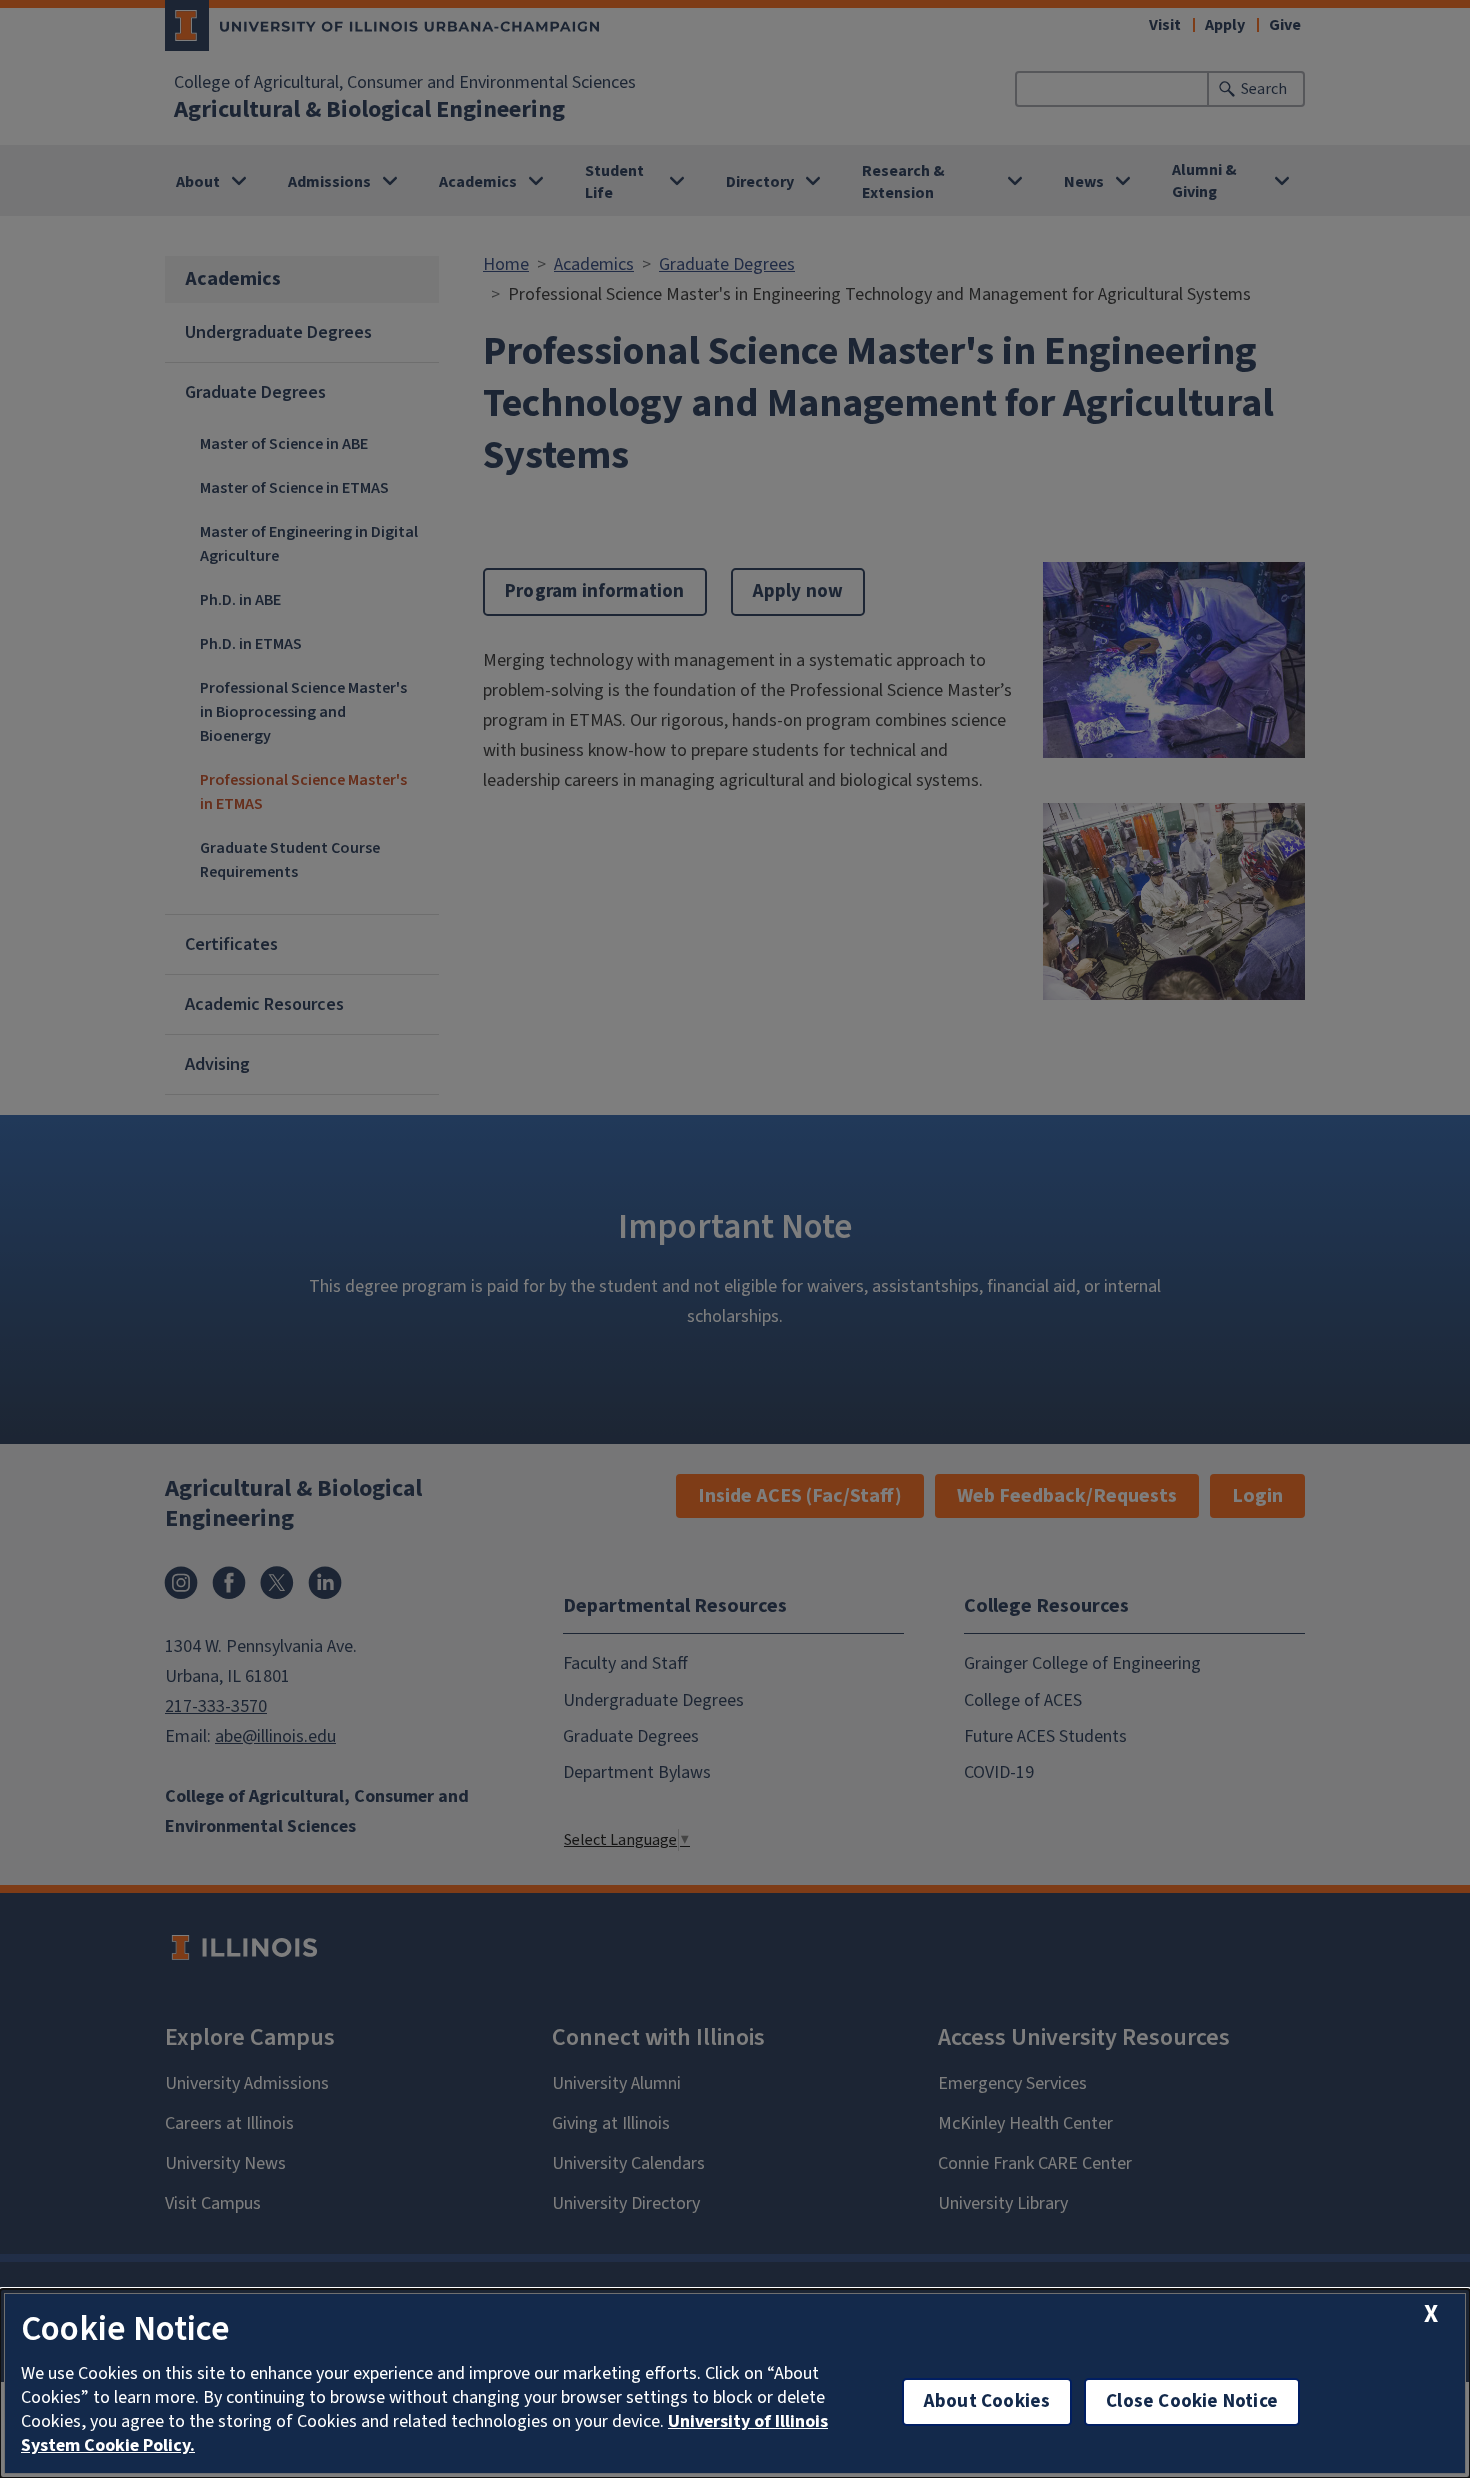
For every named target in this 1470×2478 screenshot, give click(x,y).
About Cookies (987, 2401)
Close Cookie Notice (1192, 2401)
